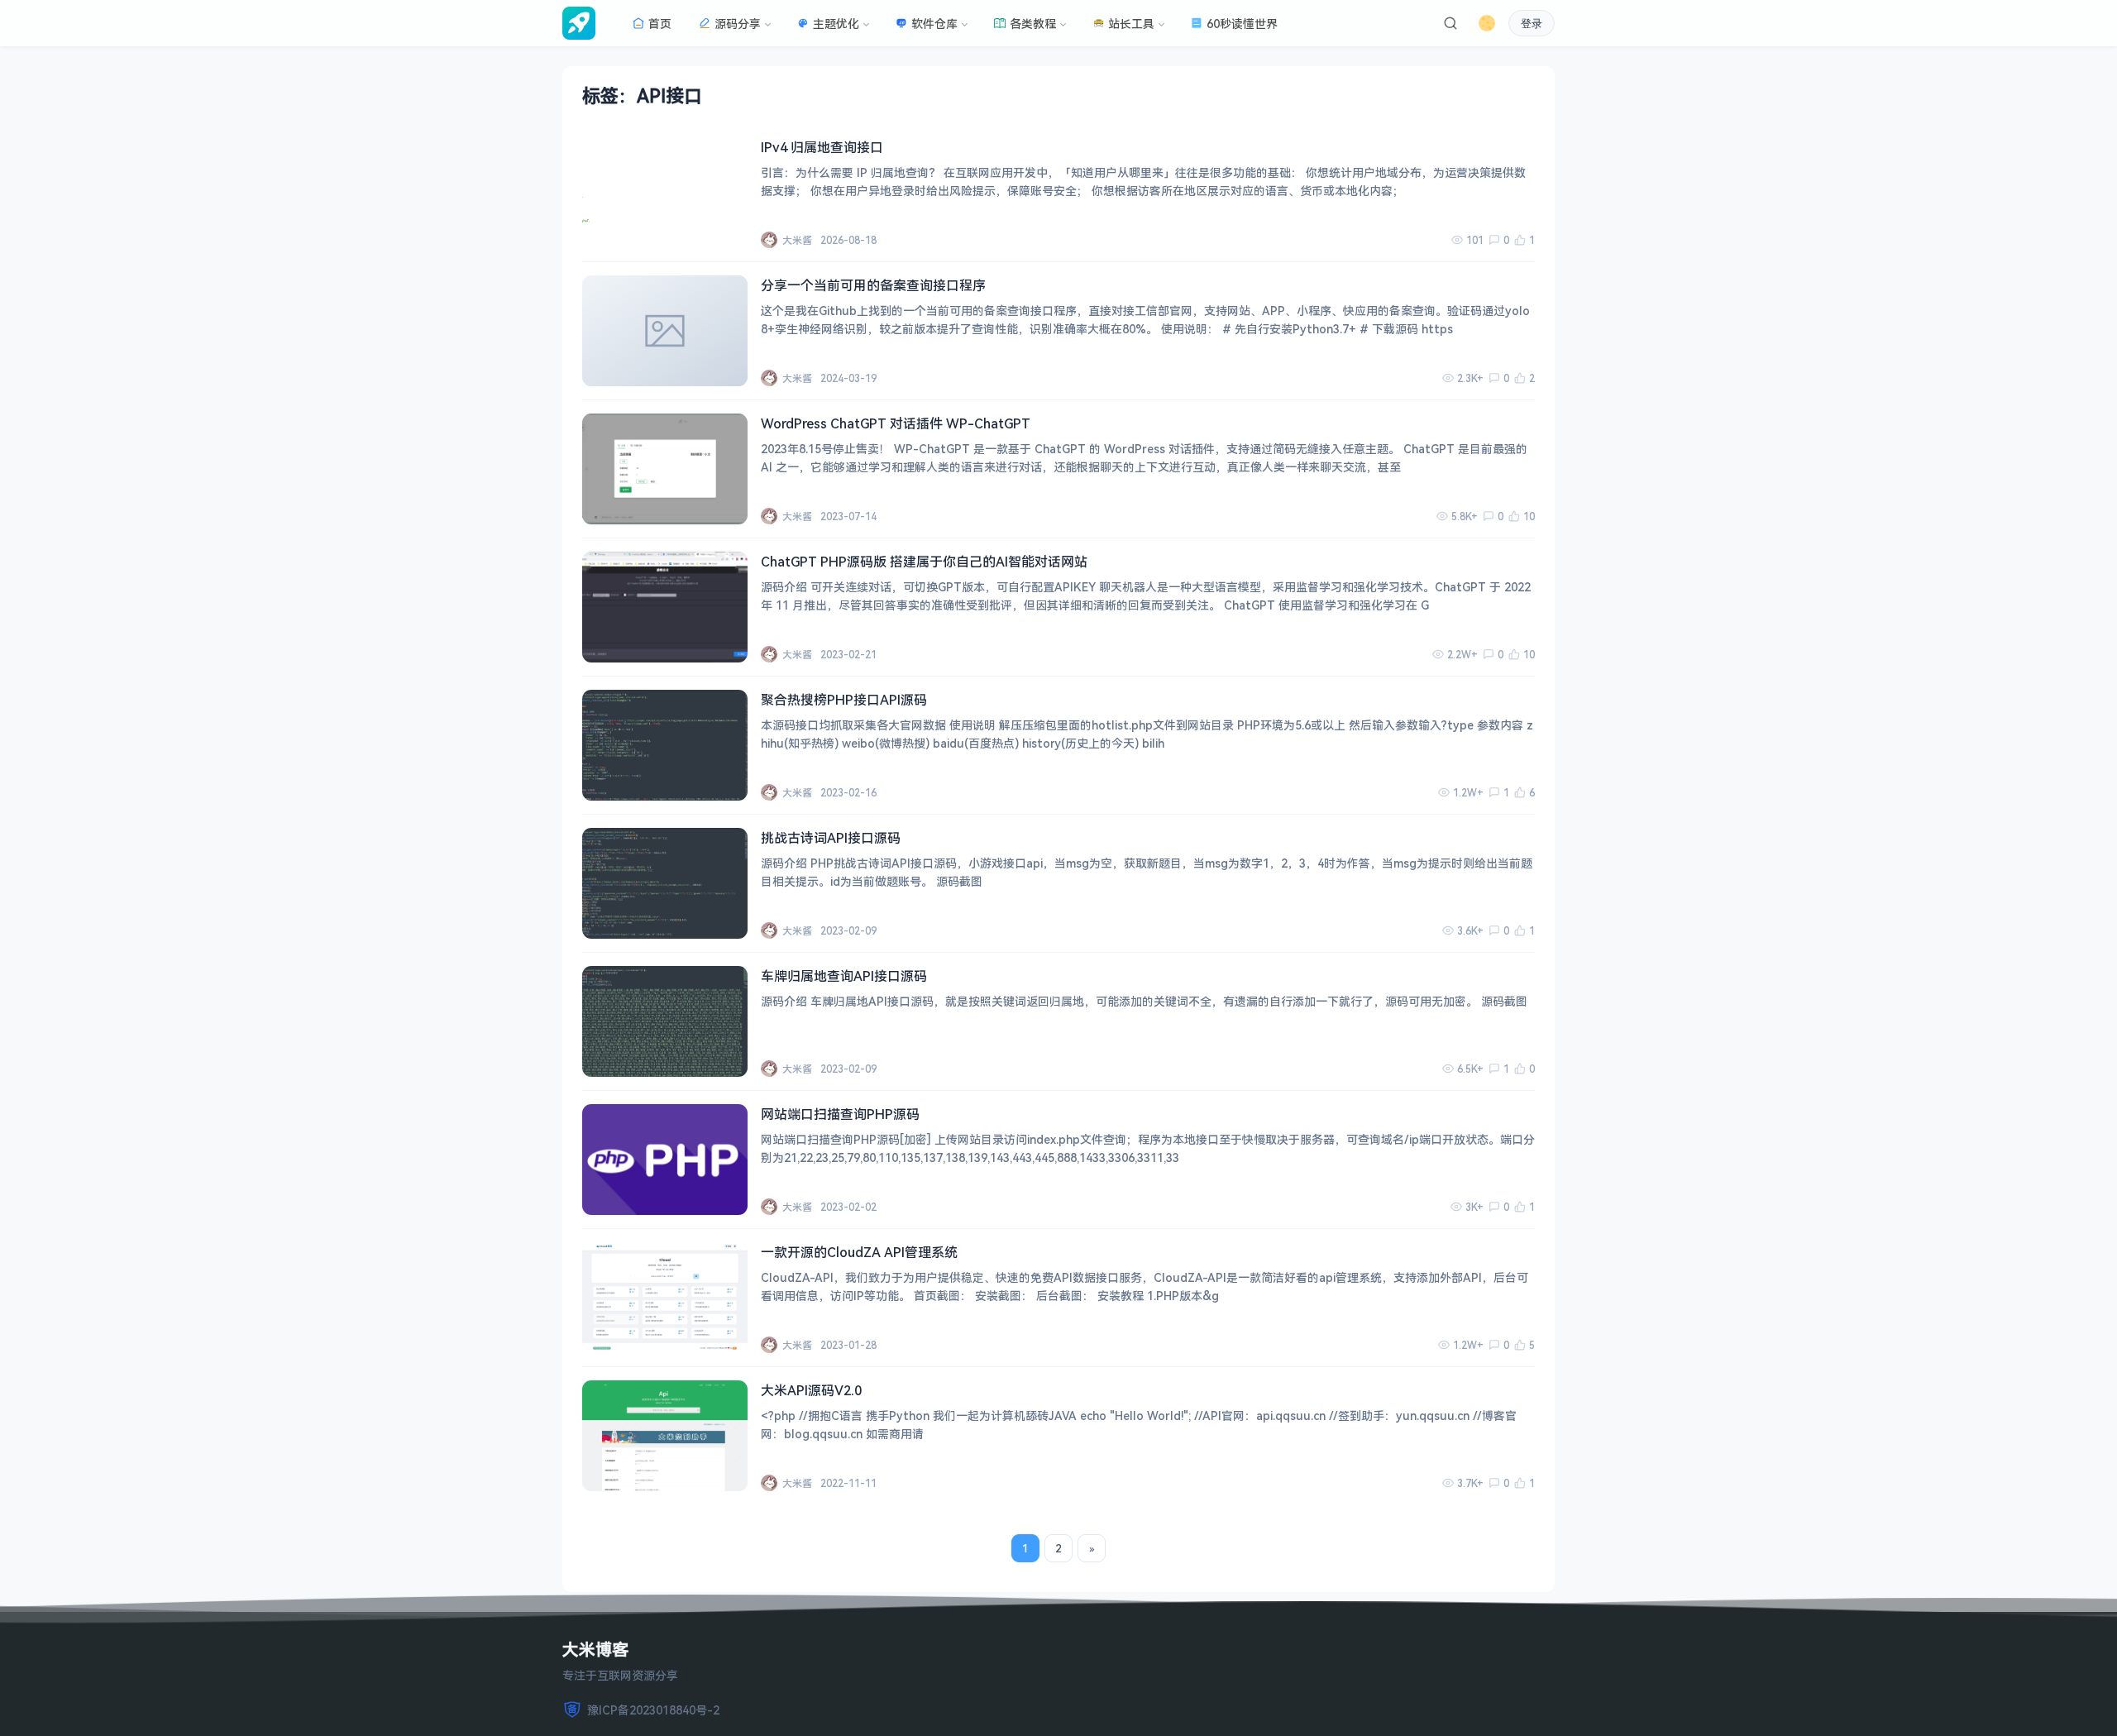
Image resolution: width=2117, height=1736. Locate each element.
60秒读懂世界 (1242, 24)
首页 (660, 24)
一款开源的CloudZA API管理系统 (859, 1252)
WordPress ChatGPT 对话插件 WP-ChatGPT (896, 423)
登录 (1532, 24)
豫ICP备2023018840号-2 (653, 1710)
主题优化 (836, 24)
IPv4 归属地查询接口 (822, 147)
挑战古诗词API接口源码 (831, 838)
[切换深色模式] (1487, 23)
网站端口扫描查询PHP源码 (840, 1114)
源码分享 (738, 24)
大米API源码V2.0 (811, 1390)
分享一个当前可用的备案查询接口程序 (873, 285)
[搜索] (1450, 23)
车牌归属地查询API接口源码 (844, 976)
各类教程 (1033, 24)
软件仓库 (934, 24)
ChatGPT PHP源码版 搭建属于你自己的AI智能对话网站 (924, 562)
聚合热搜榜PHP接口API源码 (844, 700)
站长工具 (1131, 24)
